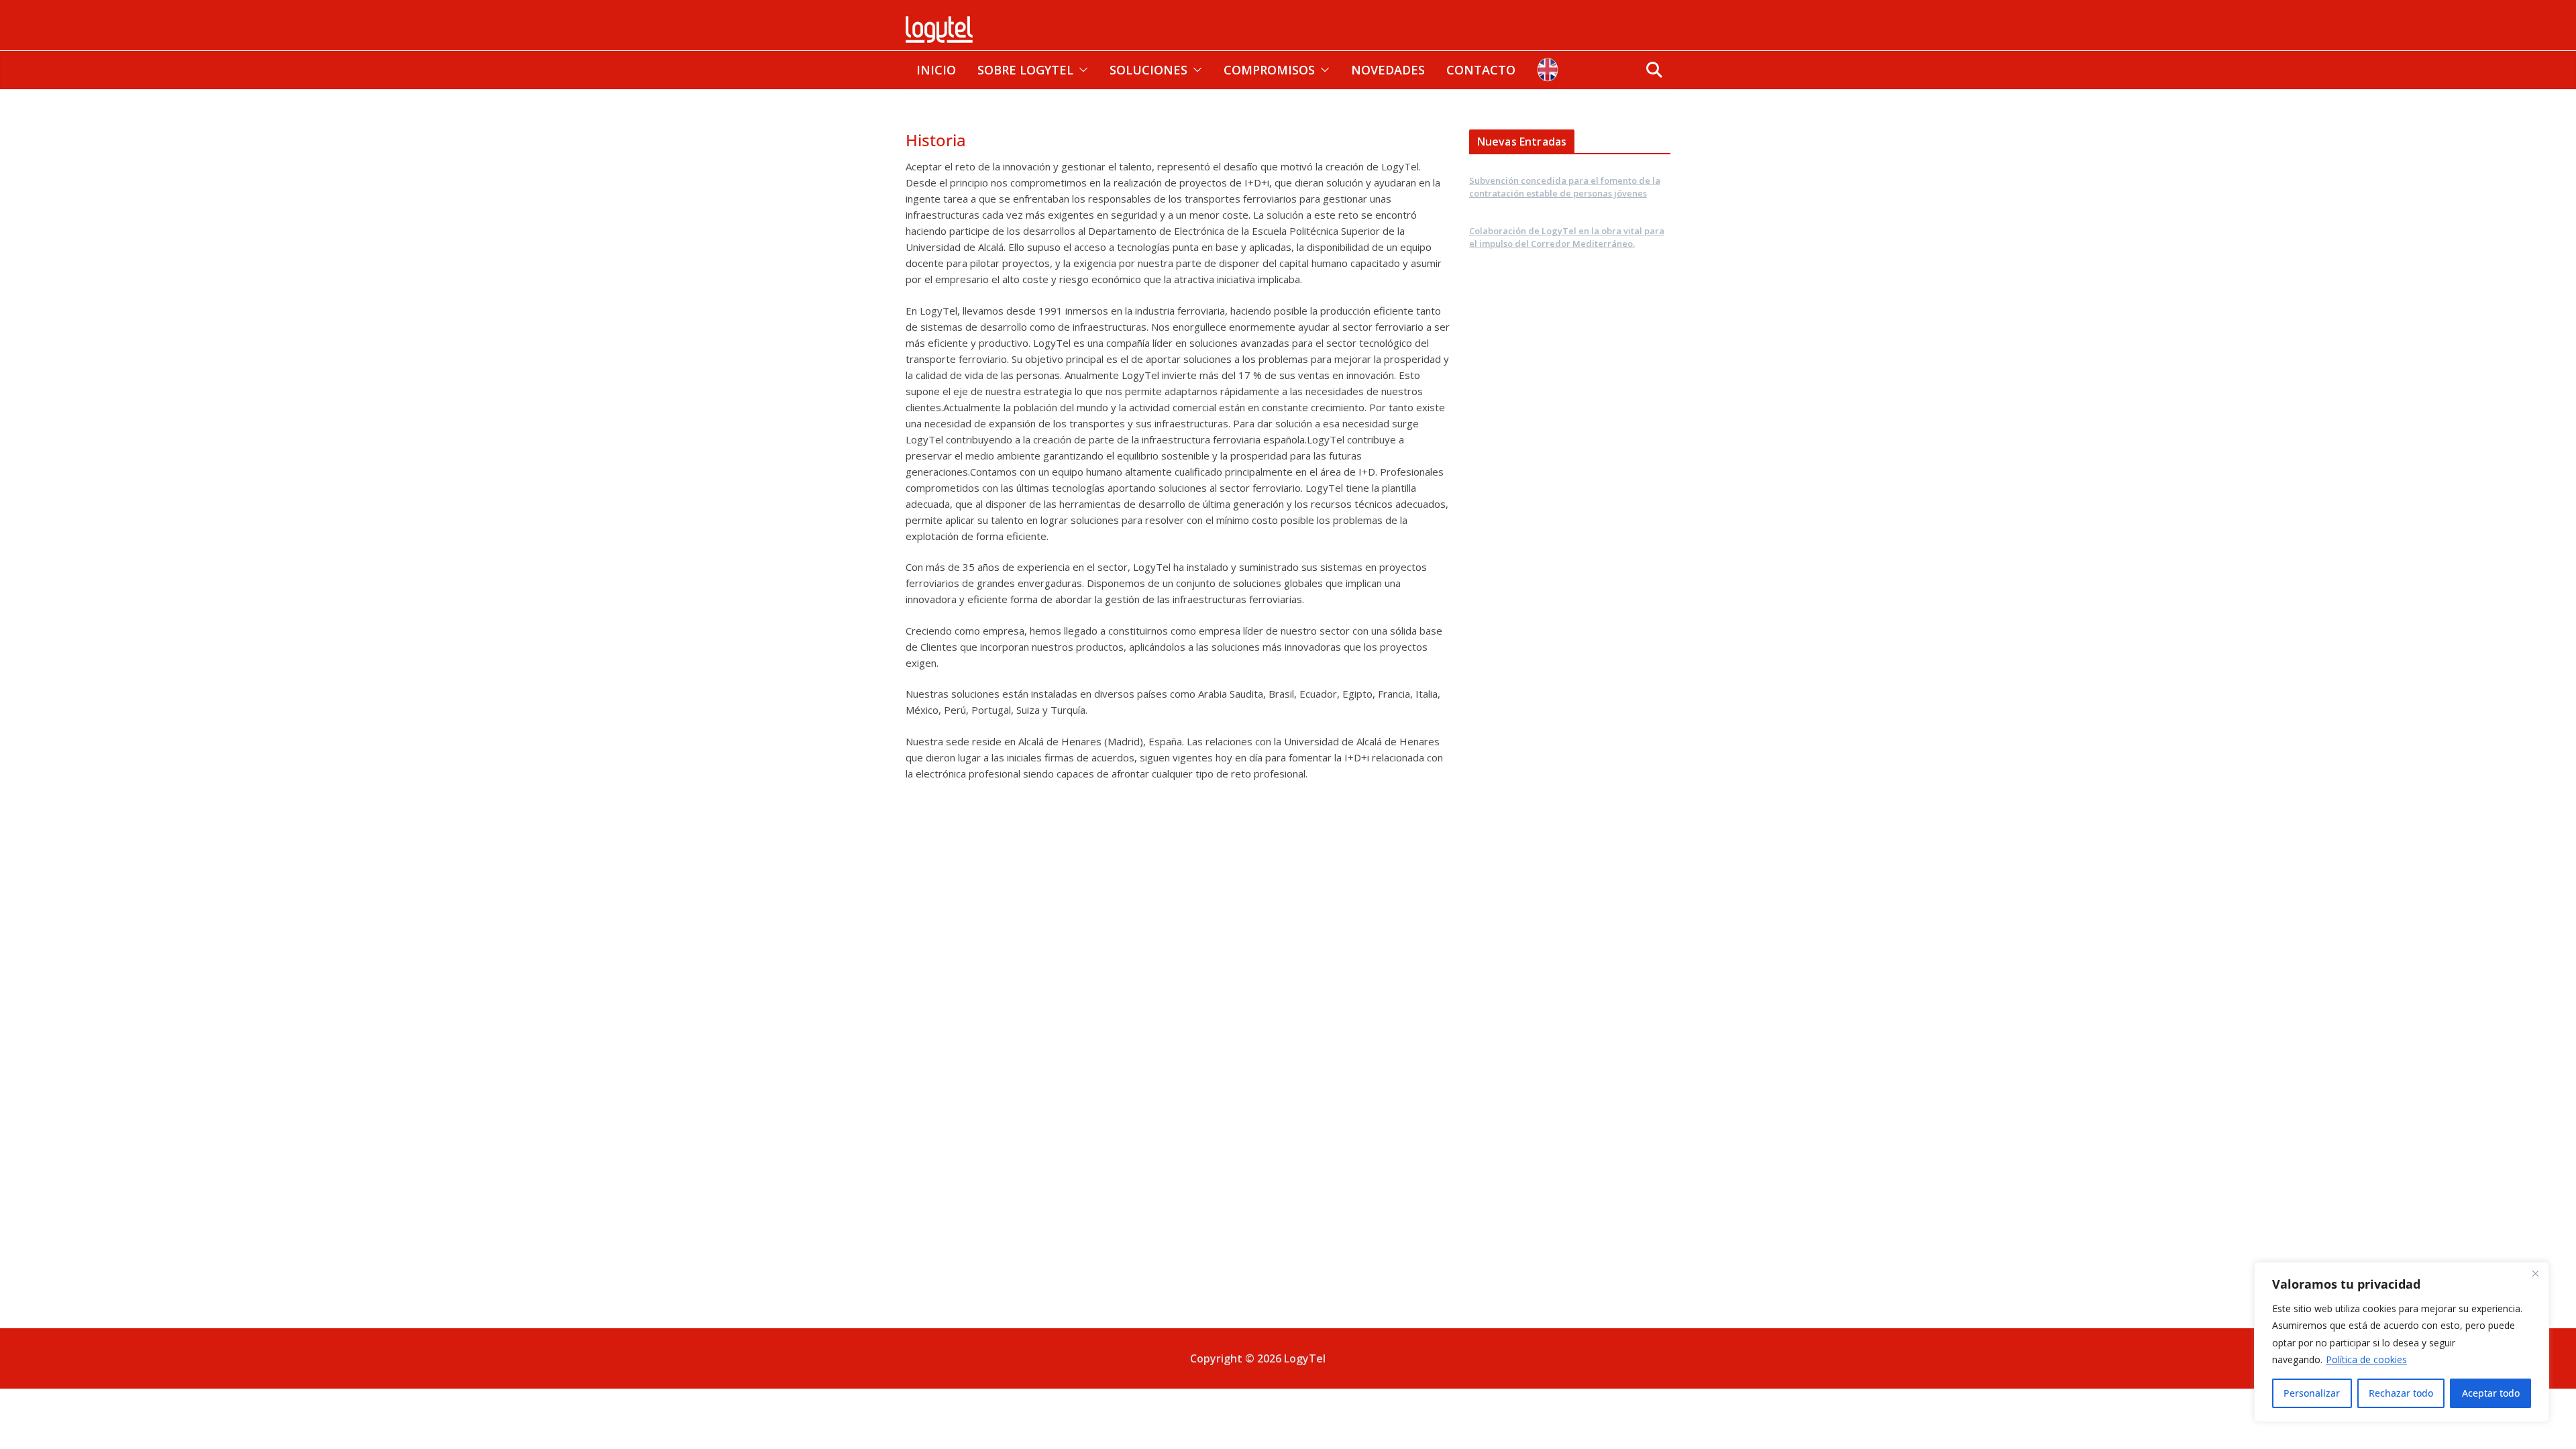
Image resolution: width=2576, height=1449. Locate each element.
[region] (2402, 1342)
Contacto (1481, 70)
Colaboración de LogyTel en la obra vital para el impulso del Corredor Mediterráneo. (1567, 237)
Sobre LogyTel (1025, 70)
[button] (1081, 70)
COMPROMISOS (1269, 70)
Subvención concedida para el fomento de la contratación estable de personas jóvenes (1565, 187)
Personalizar (2312, 1393)
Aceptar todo (2491, 1393)
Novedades (1388, 70)
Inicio (936, 70)
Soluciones (1148, 70)
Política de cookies (2366, 1359)
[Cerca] (2535, 1273)
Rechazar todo (2401, 1393)
